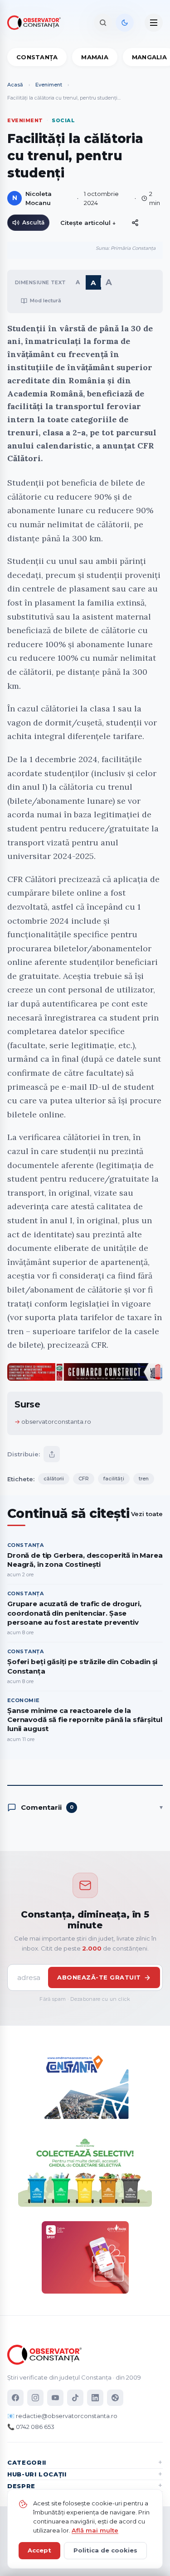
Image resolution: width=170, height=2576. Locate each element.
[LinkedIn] (95, 2398)
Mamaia (95, 57)
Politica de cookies (105, 2550)
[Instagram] (35, 2398)
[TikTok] (75, 2398)
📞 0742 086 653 (31, 2427)
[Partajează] (52, 1454)
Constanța (37, 57)
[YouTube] (55, 2398)
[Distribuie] (135, 223)
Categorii (27, 2462)
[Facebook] (15, 2398)
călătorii (54, 1479)
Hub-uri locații (37, 2474)
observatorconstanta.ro (56, 1422)
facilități (114, 1479)
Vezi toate (147, 1514)
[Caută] (103, 23)
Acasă (15, 85)
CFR (84, 1479)
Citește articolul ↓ (88, 223)
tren (144, 1479)
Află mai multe (95, 2530)
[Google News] (115, 2398)
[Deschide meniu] (154, 23)
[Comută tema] (125, 23)
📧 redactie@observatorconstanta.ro (62, 2416)
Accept (39, 2550)
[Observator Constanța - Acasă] (36, 23)
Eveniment (49, 85)
